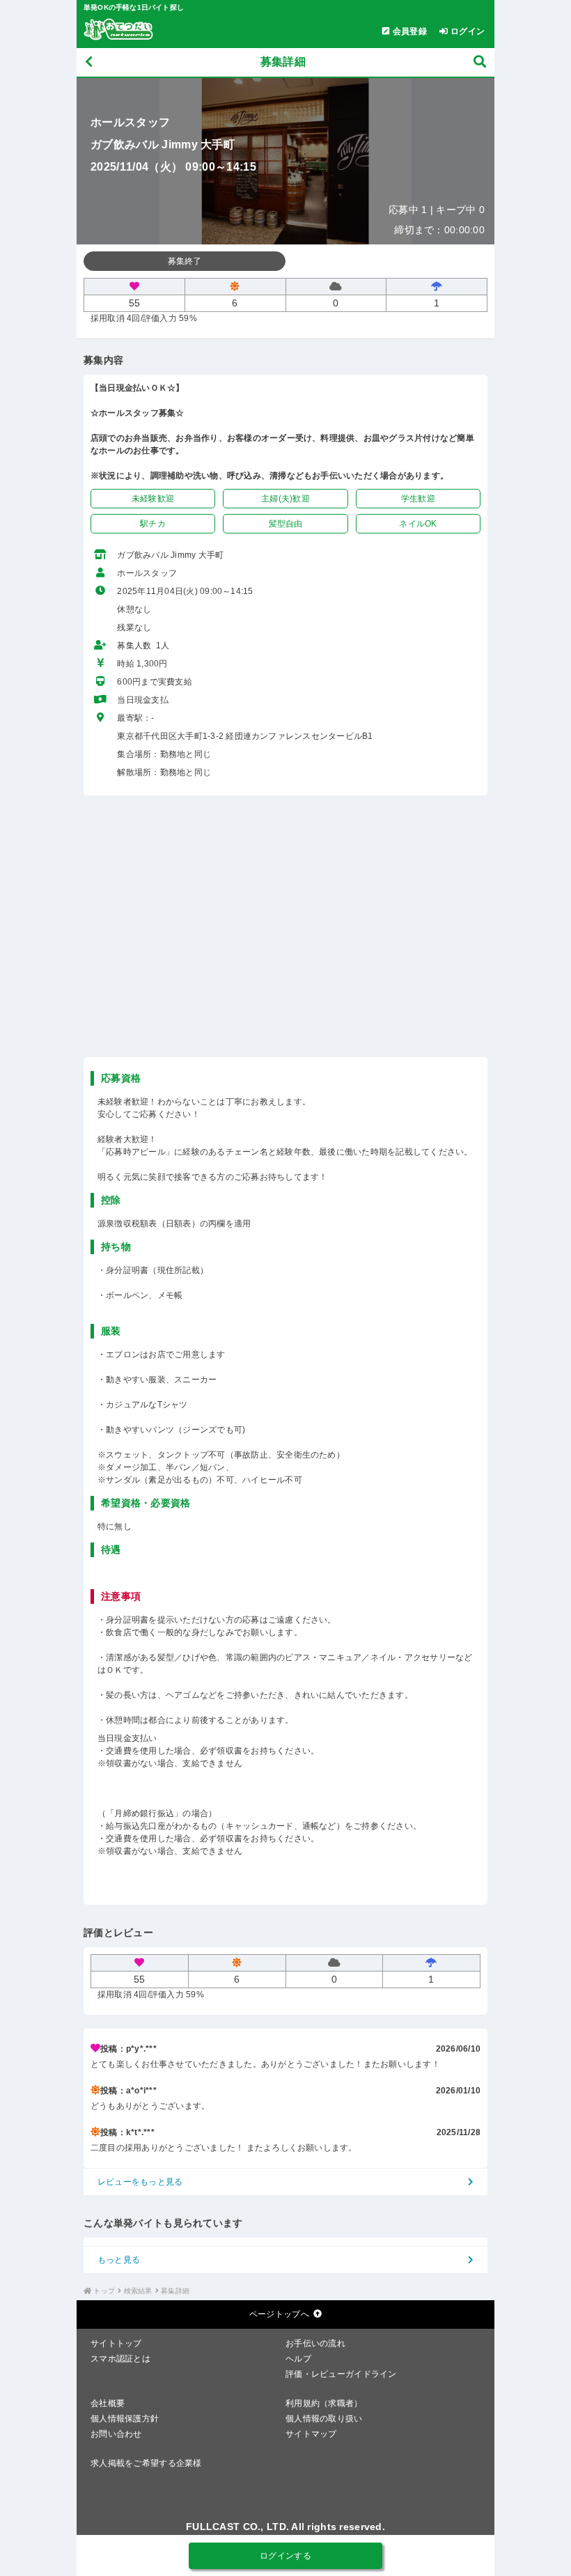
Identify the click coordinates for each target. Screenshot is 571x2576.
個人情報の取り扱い (324, 2419)
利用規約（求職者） (324, 2403)
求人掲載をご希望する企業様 (146, 2463)
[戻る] (89, 62)
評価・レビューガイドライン (341, 2374)
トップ (104, 2291)
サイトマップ (311, 2434)
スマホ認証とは (120, 2359)
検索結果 (138, 2291)
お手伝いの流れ (315, 2343)
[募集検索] (480, 62)
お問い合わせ (116, 2434)
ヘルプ (298, 2359)
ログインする (285, 2556)
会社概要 (108, 2403)
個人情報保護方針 (125, 2419)
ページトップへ (279, 2314)
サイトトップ (116, 2343)
